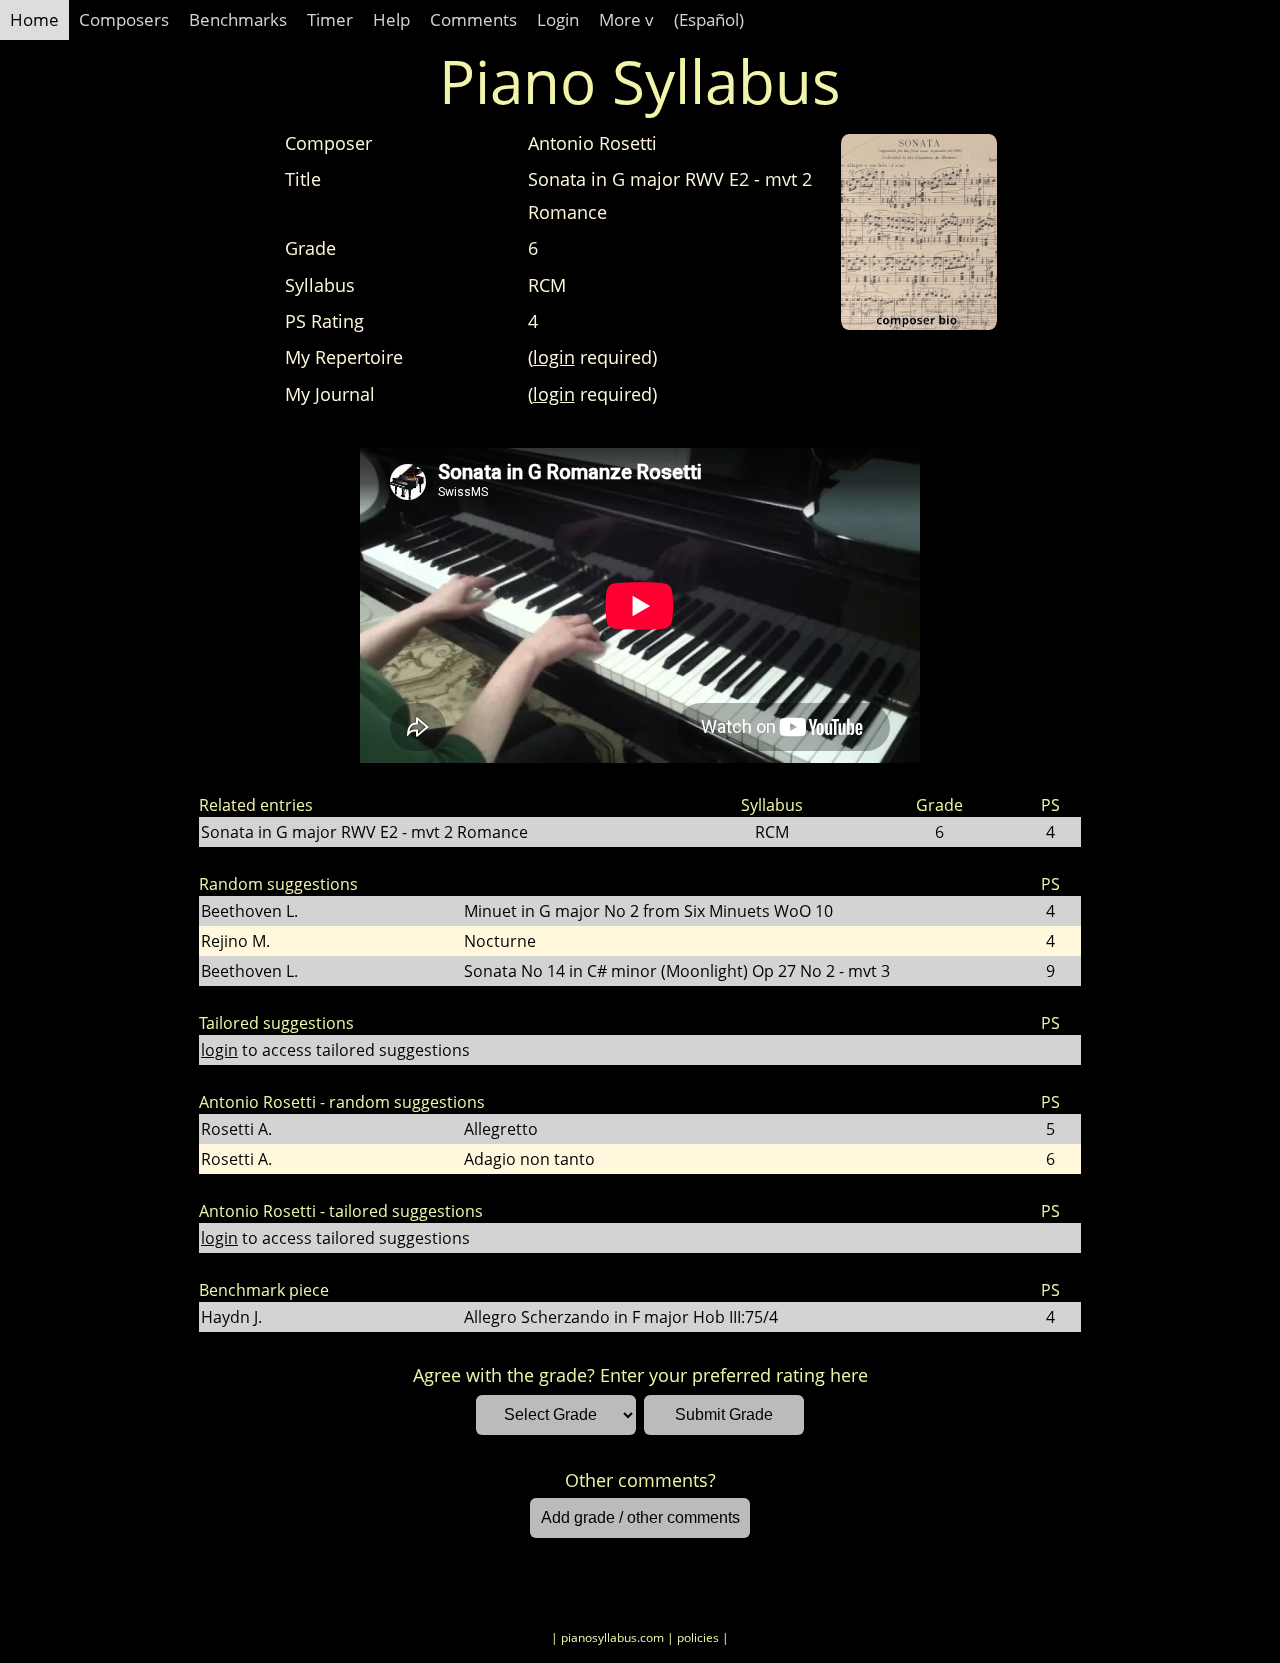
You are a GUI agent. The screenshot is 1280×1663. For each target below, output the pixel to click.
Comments (473, 19)
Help (391, 19)
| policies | (698, 1637)
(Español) (709, 19)
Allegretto (501, 1129)
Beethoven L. (249, 911)
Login (558, 19)
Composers (124, 19)
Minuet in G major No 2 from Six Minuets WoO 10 (648, 911)
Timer (330, 19)
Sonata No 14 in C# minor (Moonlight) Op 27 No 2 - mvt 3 (677, 971)
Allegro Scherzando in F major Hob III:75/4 (621, 1317)
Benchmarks (238, 19)
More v (626, 19)
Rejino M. (235, 941)
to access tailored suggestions (335, 1050)
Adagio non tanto (529, 1159)
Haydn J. (231, 1317)
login (554, 357)
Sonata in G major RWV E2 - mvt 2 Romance (364, 832)
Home (34, 19)
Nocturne (500, 941)
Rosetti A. (236, 1129)
